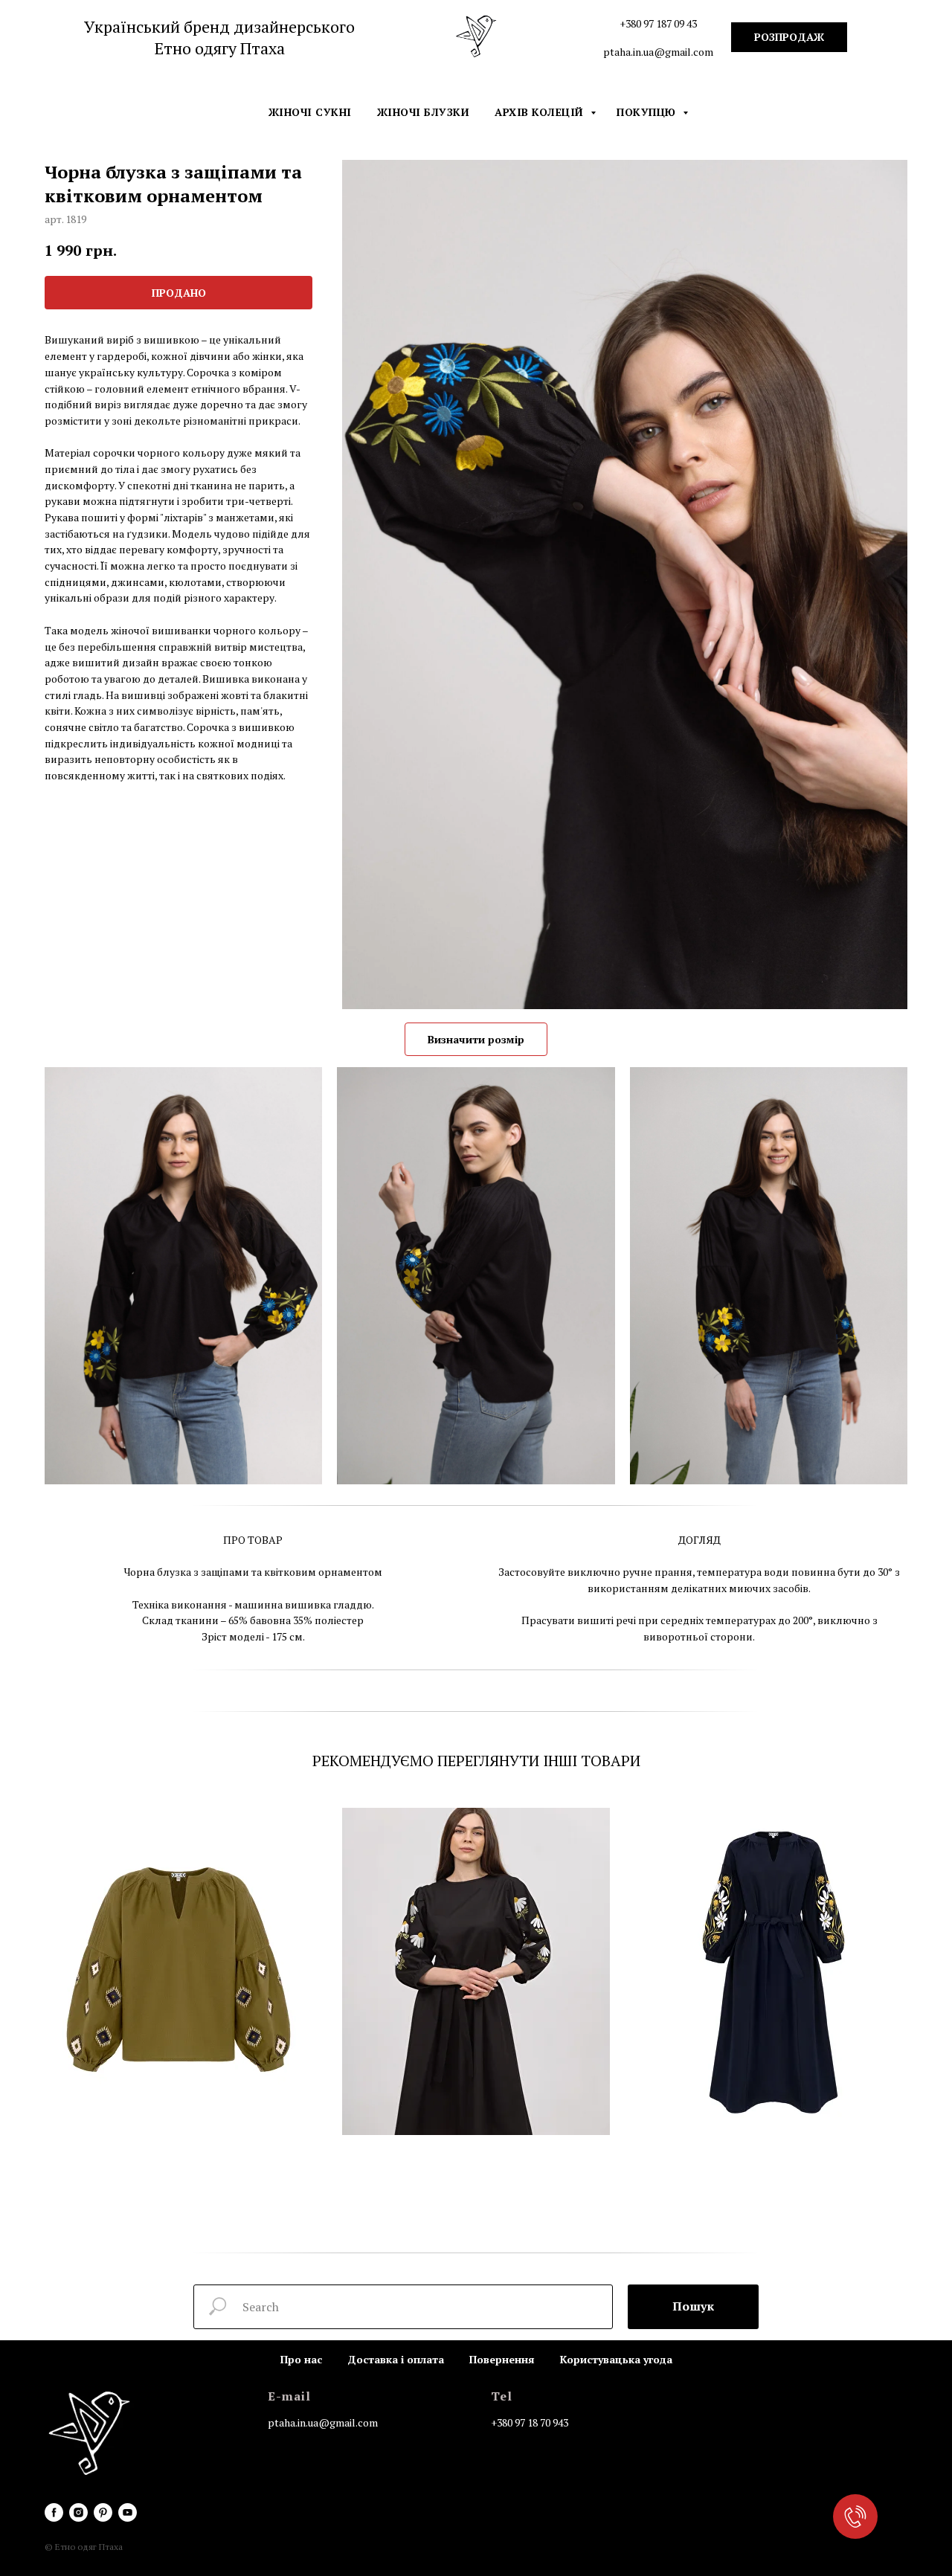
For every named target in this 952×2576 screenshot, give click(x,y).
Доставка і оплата (396, 2359)
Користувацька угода (616, 2359)
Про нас (301, 2359)
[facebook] (54, 2512)
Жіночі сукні (310, 112)
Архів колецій (541, 112)
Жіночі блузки (424, 112)
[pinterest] (103, 2512)
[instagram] (78, 2512)
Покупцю (648, 112)
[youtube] (128, 2512)
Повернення (502, 2359)
